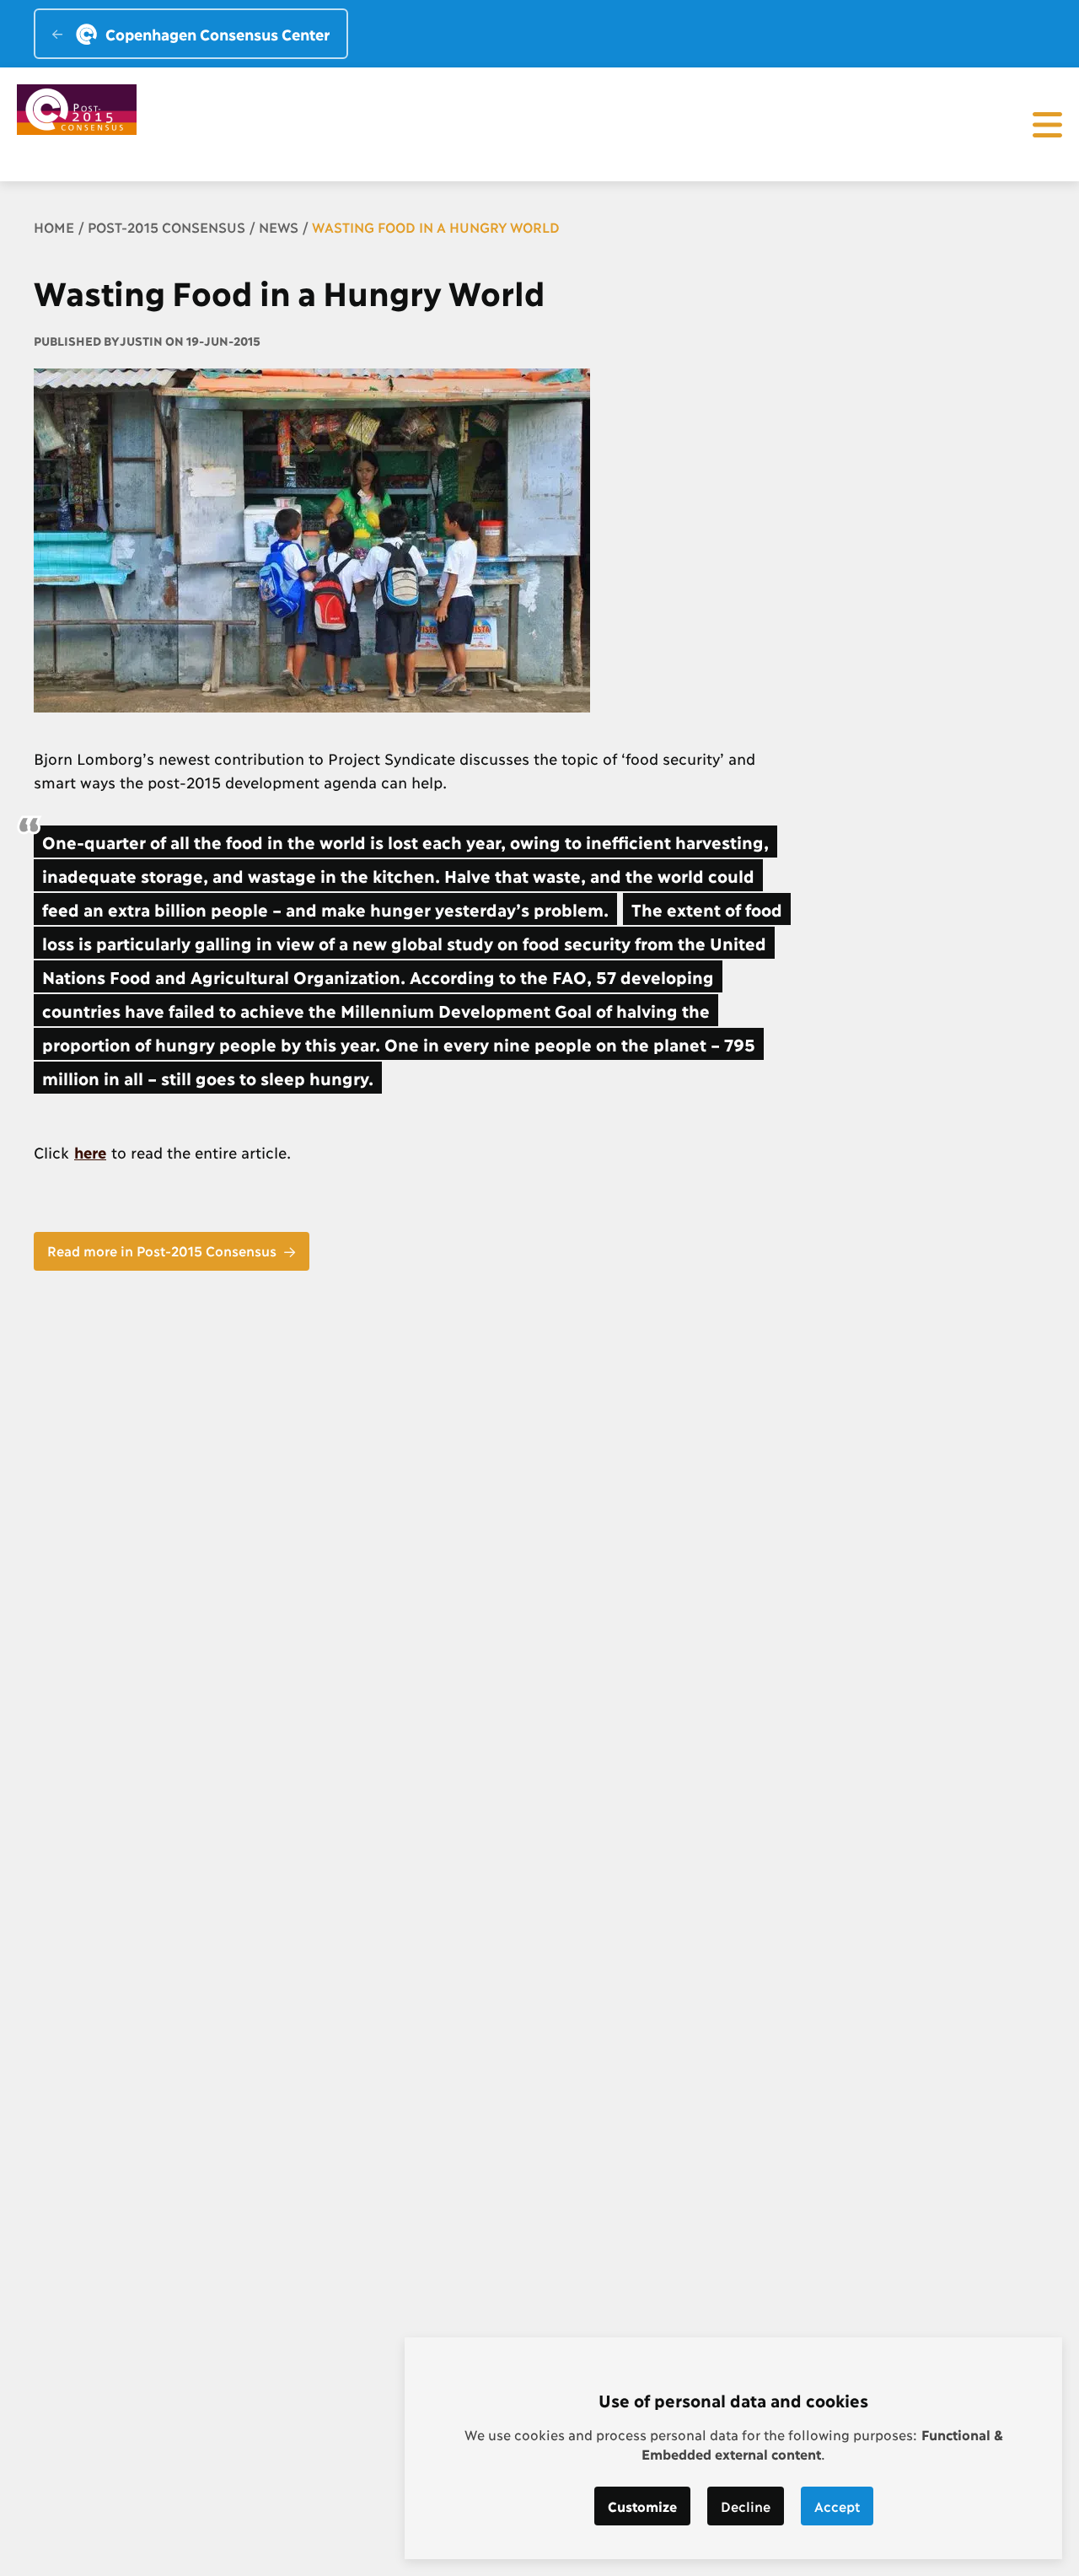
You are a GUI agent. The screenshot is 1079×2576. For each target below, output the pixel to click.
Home (54, 226)
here (90, 1152)
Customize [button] (642, 2506)
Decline (746, 2506)
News (279, 226)
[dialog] (733, 2448)
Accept (837, 2506)
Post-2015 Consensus (166, 226)
